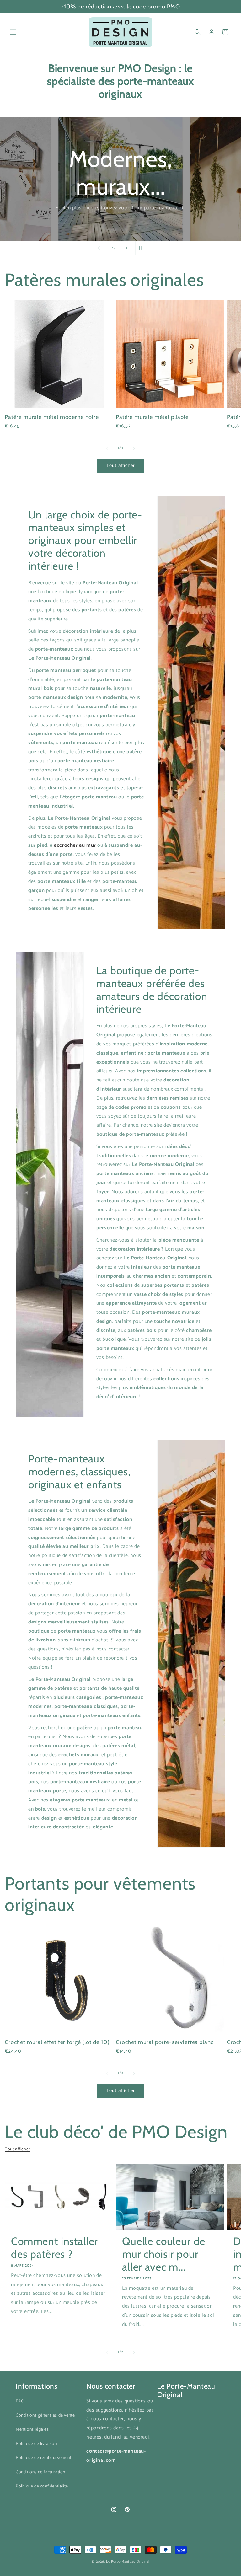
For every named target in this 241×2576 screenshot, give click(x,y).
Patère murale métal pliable (152, 417)
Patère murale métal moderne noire (52, 417)
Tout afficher (121, 466)
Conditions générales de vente (45, 2415)
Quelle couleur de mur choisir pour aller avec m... (164, 2254)
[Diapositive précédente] (99, 248)
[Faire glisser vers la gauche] (107, 448)
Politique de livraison (36, 2444)
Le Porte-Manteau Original (128, 2562)
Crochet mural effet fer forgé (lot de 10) (57, 2042)
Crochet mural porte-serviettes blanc (165, 2042)
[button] (13, 32)
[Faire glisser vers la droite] (134, 448)
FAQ (20, 2401)
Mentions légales (32, 2430)
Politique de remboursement (44, 2458)
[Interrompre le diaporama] (142, 248)
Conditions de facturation (40, 2472)
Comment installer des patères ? (54, 2248)
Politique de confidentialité (42, 2486)
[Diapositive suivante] (126, 248)
